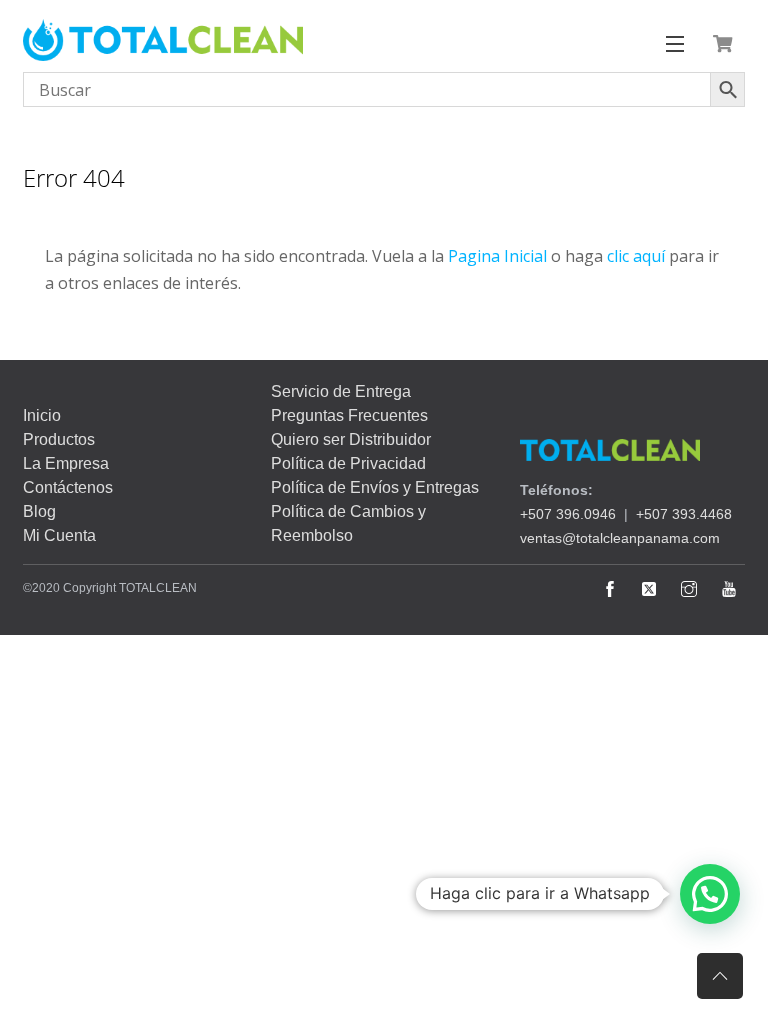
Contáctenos (68, 487)
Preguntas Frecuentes (349, 415)
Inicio (42, 415)
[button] (710, 894)
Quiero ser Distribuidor (351, 439)
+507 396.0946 (568, 514)
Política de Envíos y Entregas (375, 487)
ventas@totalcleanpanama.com (620, 538)
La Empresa (66, 463)
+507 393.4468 (684, 514)
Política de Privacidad (348, 463)
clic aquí (636, 256)
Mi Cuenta (59, 535)
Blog (39, 511)
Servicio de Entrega (341, 391)
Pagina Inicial (497, 256)
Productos (59, 439)
